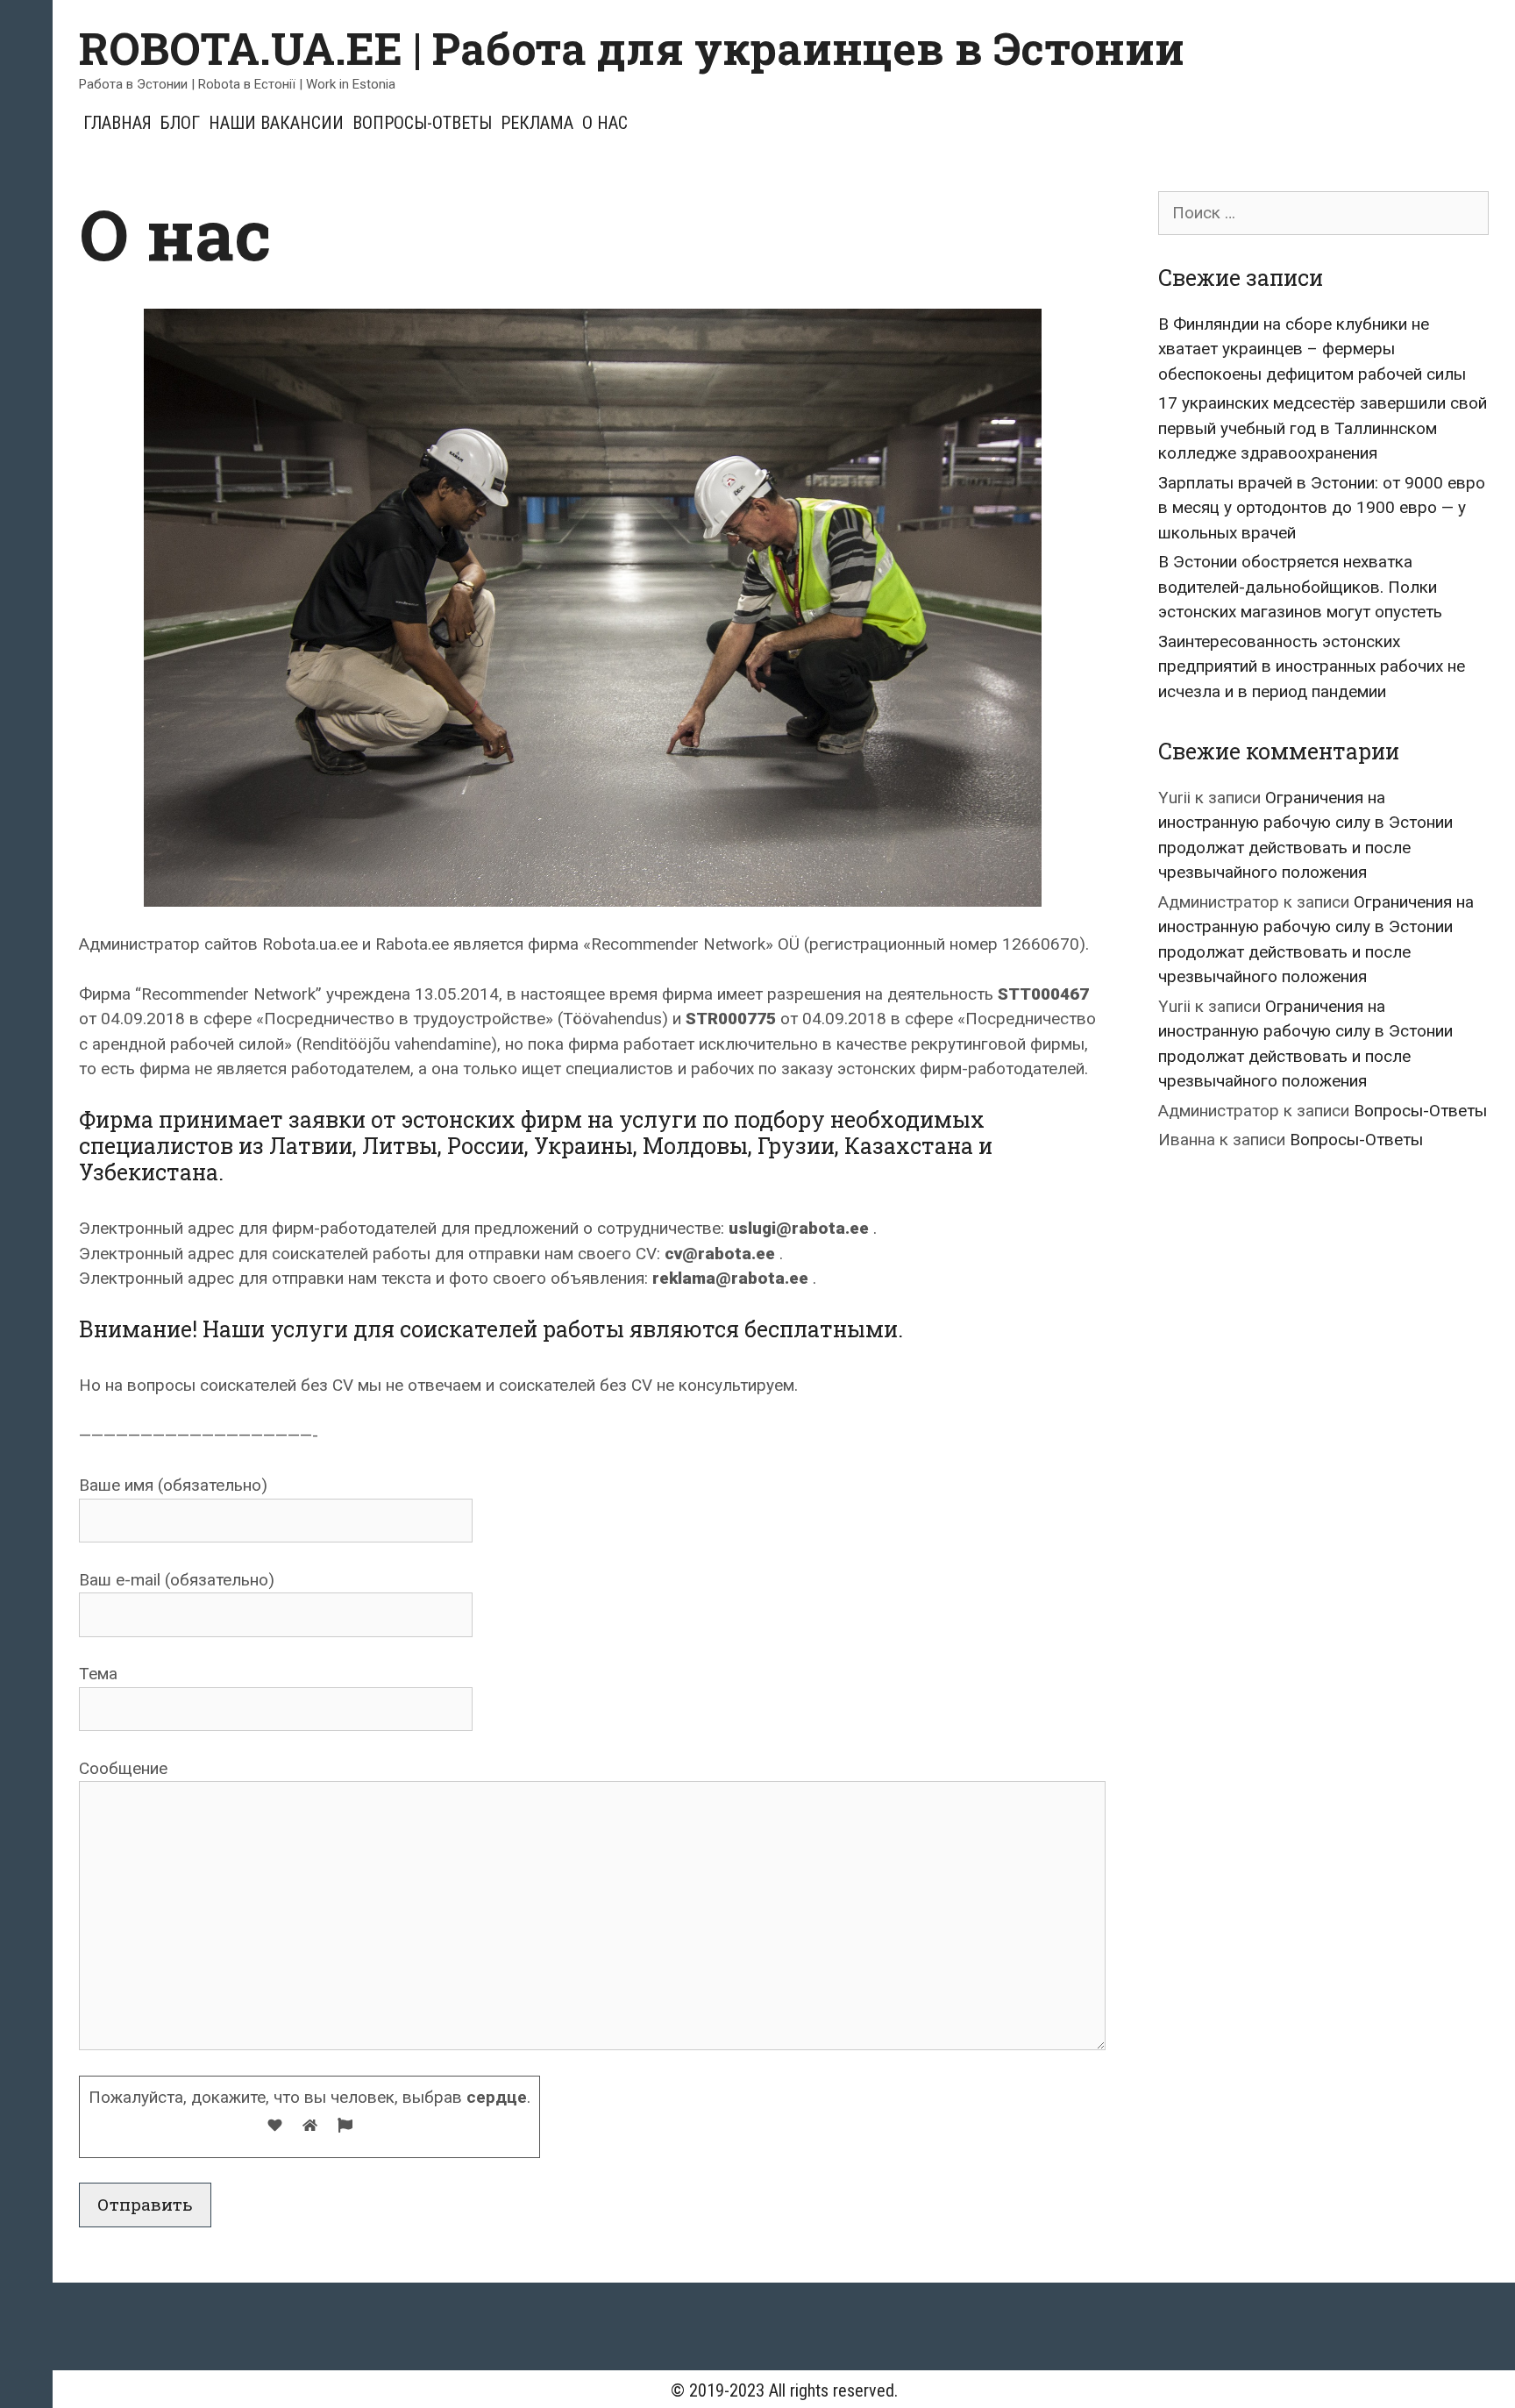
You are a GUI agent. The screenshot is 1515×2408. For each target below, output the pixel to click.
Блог (180, 123)
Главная (117, 123)
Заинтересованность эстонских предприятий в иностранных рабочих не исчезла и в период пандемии (1312, 666)
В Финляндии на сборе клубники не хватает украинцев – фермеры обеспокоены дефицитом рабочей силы (1312, 349)
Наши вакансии (276, 123)
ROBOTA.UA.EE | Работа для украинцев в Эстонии (632, 48)
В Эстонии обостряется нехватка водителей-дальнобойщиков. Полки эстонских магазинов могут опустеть (1300, 587)
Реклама (537, 123)
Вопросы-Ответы (422, 123)
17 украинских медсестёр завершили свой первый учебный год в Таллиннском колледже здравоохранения (1323, 428)
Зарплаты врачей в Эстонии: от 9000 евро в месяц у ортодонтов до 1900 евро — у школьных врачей (1322, 508)
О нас (605, 123)
